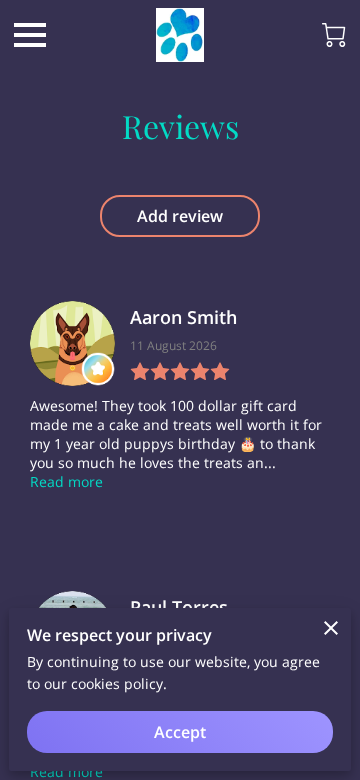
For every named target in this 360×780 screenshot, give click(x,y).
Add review (180, 216)
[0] (334, 35)
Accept (180, 732)
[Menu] (30, 35)
